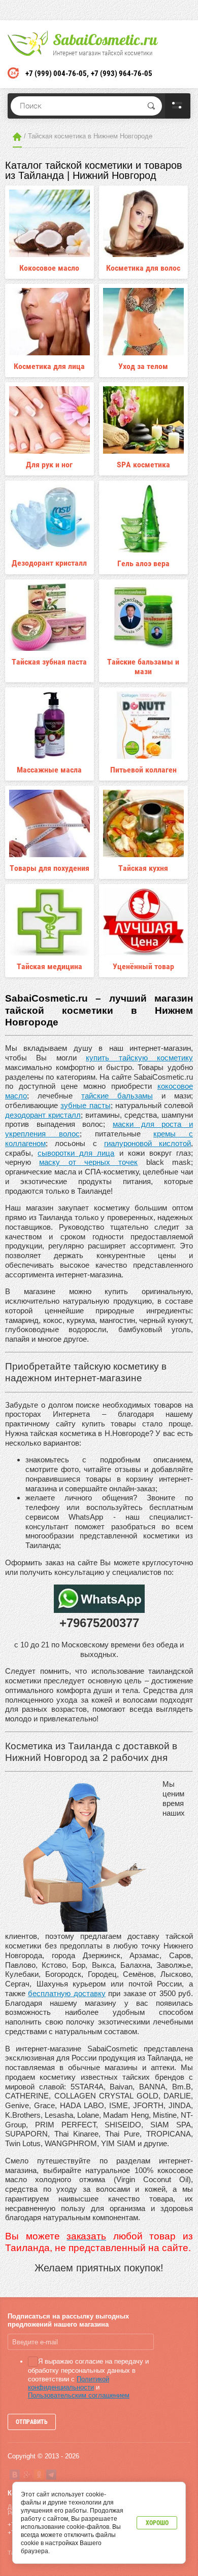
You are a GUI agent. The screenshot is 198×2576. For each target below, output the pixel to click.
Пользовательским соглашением (79, 2395)
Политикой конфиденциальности (69, 2383)
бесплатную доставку (67, 1993)
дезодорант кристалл (43, 1115)
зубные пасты (85, 1105)
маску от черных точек (88, 1162)
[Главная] (17, 137)
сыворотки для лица (76, 1153)
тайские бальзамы (117, 1096)
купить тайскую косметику (139, 1058)
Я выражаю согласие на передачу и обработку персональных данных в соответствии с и (88, 2378)
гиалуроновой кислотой (147, 1143)
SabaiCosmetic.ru (105, 40)
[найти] (151, 106)
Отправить (32, 2422)
